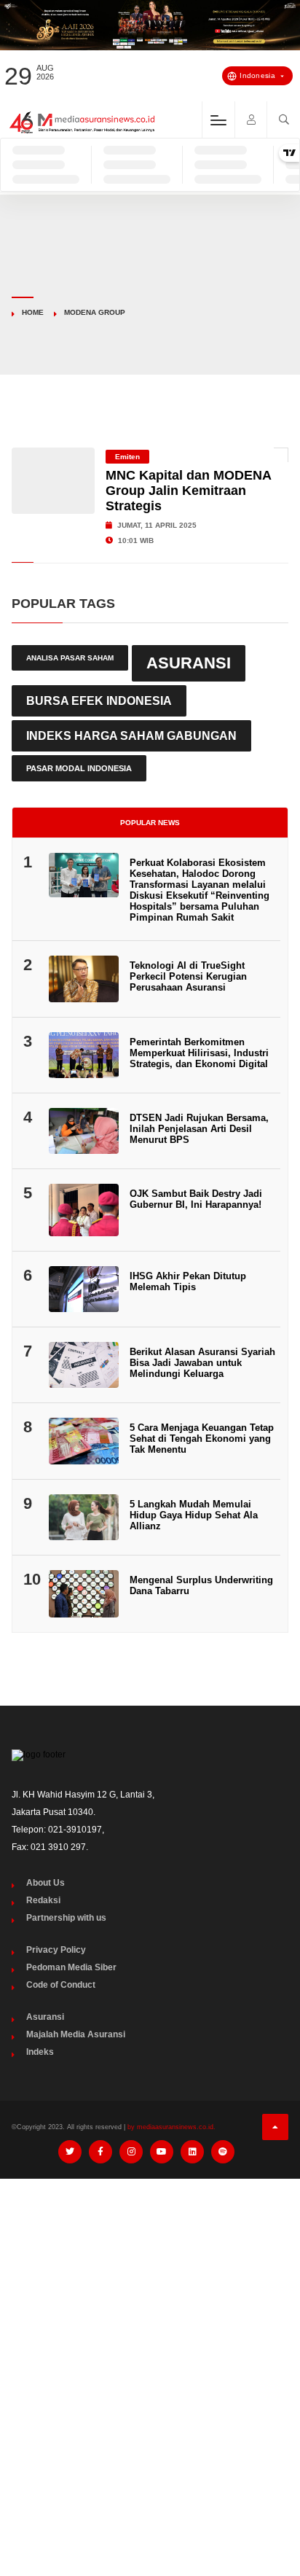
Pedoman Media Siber (71, 1967)
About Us (46, 1883)
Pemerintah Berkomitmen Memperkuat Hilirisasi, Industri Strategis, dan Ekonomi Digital (199, 1053)
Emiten (127, 457)
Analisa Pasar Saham (70, 658)
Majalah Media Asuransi (76, 2034)
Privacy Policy (56, 1950)
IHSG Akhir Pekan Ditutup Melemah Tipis (188, 1281)
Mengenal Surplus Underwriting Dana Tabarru (201, 1585)
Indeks (40, 2052)
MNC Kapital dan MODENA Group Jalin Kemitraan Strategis (188, 491)
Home (33, 312)
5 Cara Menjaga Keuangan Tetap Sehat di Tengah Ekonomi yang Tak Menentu (202, 1439)
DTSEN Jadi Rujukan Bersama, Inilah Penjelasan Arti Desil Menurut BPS (199, 1129)
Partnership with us (66, 1918)
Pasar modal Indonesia (79, 768)
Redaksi (43, 1900)
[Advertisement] (150, 2347)
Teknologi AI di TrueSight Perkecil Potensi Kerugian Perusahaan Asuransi (188, 976)
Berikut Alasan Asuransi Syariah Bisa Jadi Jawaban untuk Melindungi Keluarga (202, 1363)
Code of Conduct (61, 1985)
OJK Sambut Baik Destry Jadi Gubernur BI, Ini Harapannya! (196, 1199)
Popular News (150, 823)
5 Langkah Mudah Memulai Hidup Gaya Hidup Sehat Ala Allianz (194, 1515)
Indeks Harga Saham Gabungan (131, 735)
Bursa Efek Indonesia (99, 700)
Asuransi (189, 663)
